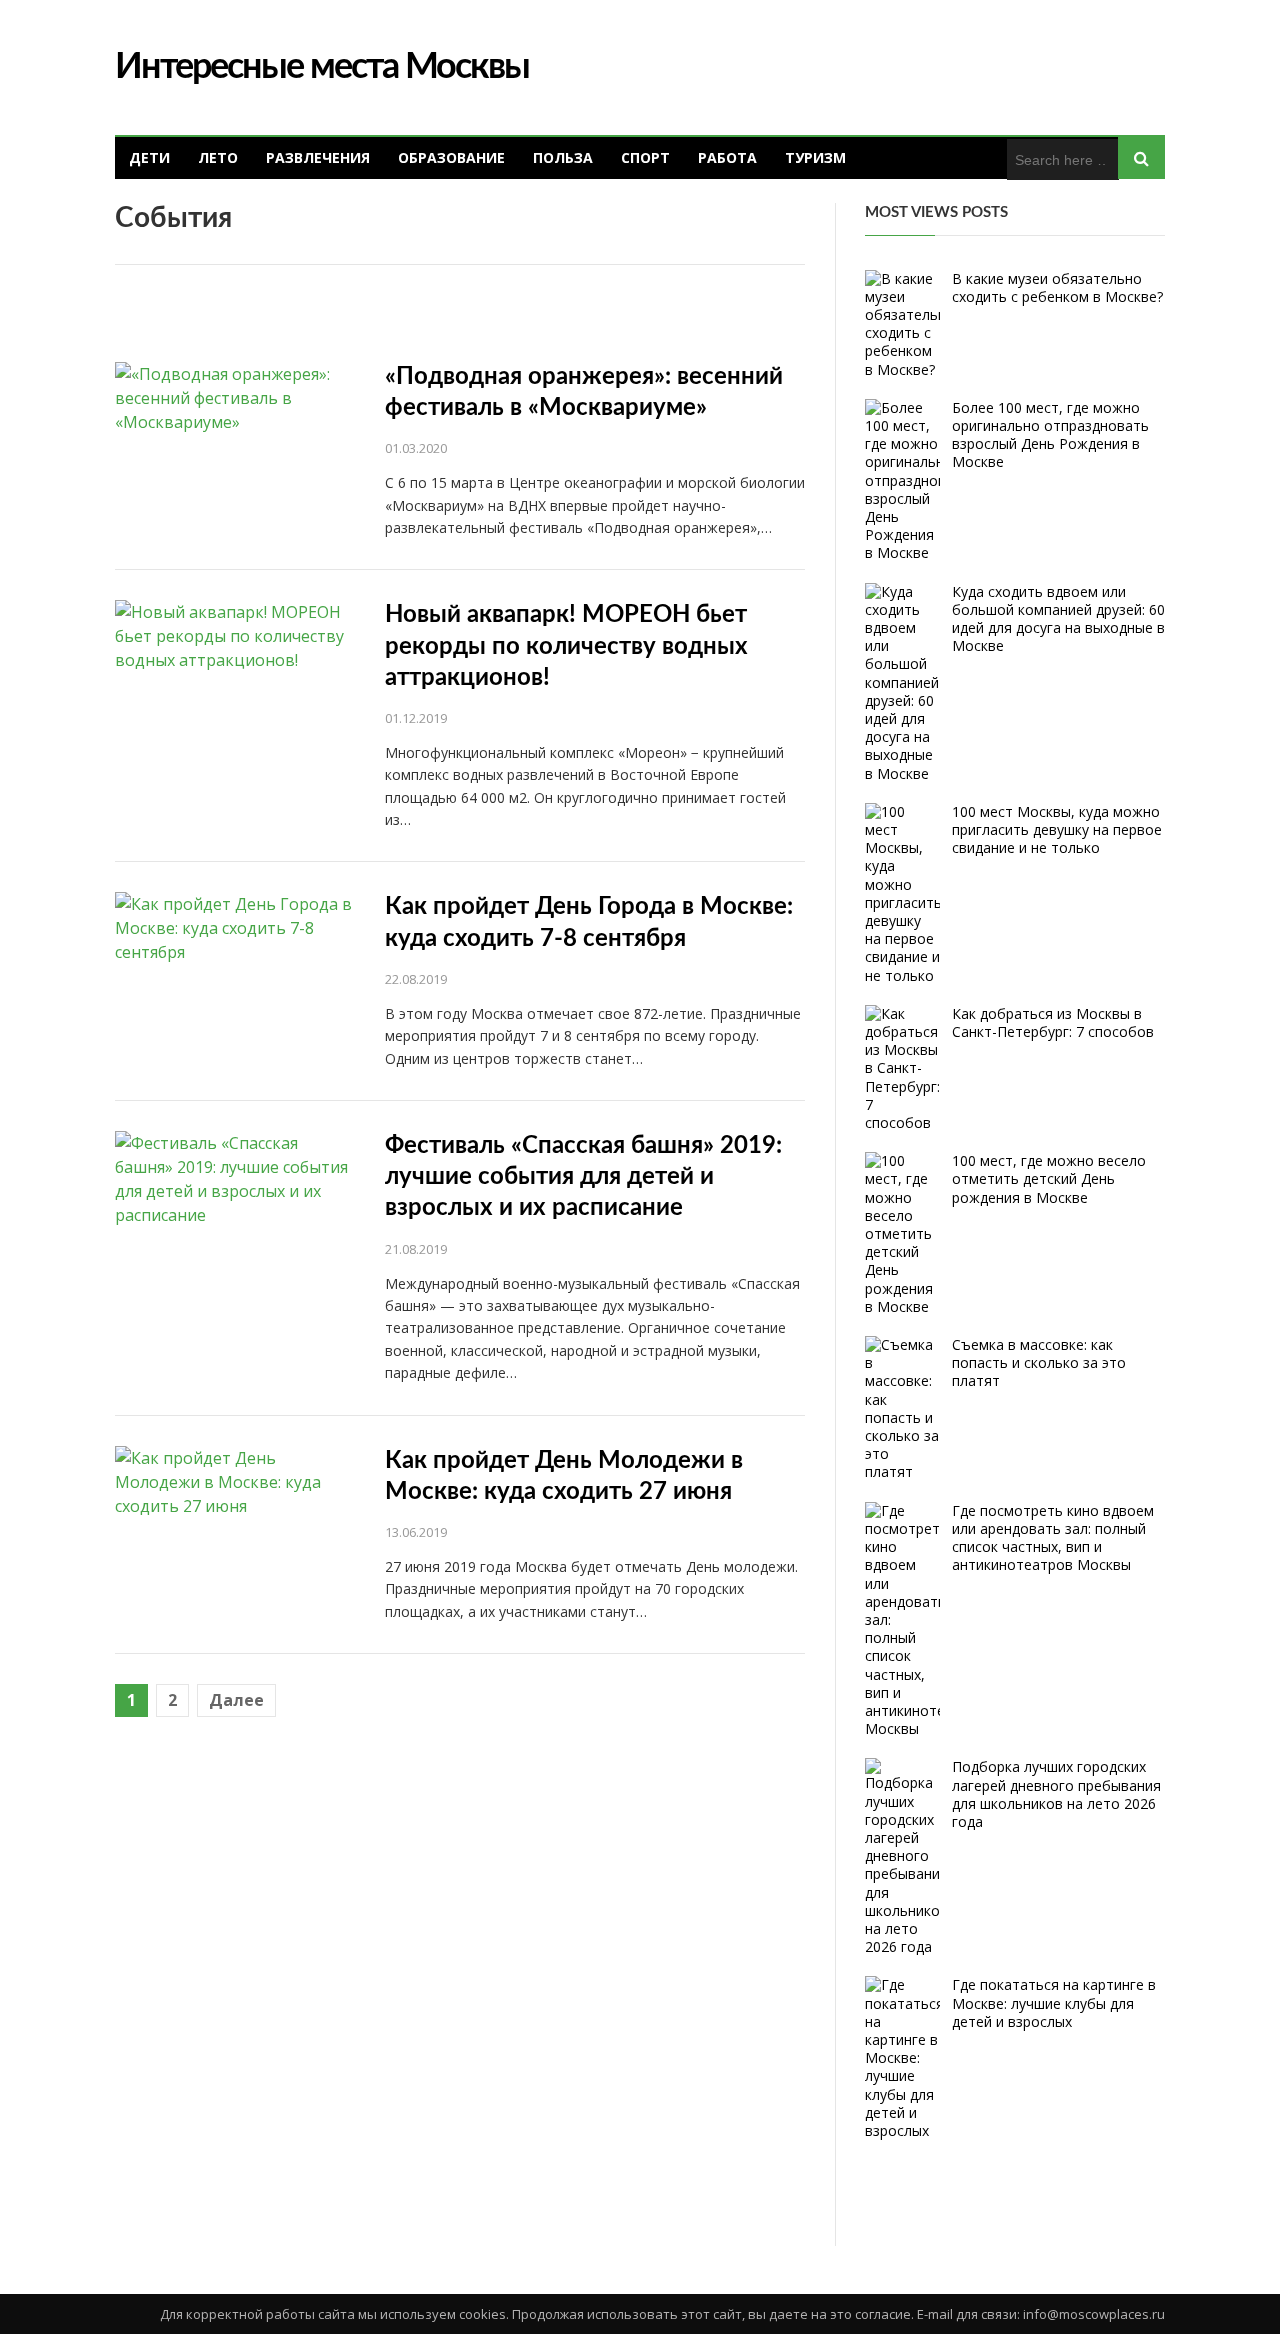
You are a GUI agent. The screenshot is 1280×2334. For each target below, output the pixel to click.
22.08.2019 (416, 979)
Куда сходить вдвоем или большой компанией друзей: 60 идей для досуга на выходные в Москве (1058, 619)
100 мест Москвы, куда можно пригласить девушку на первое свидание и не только (1057, 829)
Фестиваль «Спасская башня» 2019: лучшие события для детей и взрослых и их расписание (583, 1177)
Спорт (645, 157)
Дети (149, 157)
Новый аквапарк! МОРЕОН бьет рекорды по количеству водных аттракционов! (566, 646)
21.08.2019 (416, 1249)
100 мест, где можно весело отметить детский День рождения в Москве (1049, 1178)
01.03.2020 (416, 448)
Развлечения (318, 157)
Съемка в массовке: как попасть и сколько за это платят (1039, 1362)
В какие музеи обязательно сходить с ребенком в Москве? (1057, 287)
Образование (451, 157)
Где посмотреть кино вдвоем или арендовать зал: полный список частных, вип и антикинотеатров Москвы (1053, 1538)
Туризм (815, 157)
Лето (218, 157)
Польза (563, 157)
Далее (236, 1700)
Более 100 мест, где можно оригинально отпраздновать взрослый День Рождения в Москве (1050, 435)
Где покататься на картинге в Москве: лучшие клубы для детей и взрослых (1054, 2002)
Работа (727, 157)
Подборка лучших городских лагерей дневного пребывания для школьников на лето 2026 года (1056, 1794)
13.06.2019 (416, 1532)
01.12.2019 (416, 718)
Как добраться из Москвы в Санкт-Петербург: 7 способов (1053, 1022)
